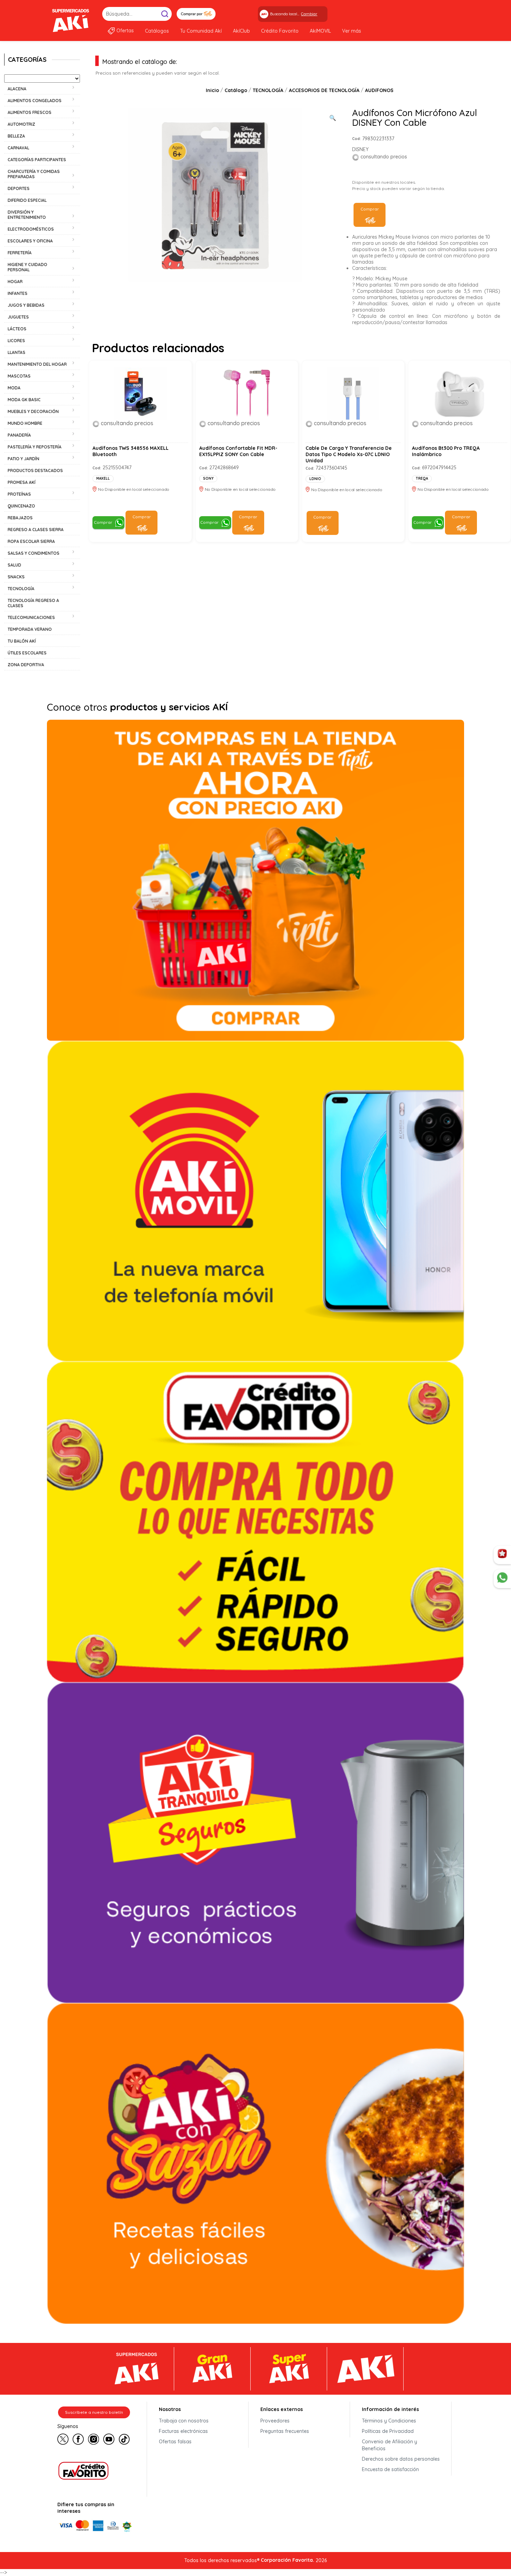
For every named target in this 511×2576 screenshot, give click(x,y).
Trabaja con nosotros (184, 2421)
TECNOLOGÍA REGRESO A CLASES (33, 603)
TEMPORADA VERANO (30, 629)
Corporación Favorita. (287, 2560)
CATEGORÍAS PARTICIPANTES (37, 160)
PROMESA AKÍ (22, 482)
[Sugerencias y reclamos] (502, 1579)
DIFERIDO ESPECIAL (27, 200)
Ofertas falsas (175, 2442)
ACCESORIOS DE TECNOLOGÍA (324, 90)
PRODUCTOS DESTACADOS (35, 470)
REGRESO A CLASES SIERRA (36, 530)
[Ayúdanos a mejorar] (502, 1555)
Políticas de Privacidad (388, 2431)
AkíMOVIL (320, 31)
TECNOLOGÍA (268, 90)
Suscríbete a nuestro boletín (94, 2412)
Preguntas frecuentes (285, 2431)
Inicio (212, 90)
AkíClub (241, 31)
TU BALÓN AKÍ (22, 641)
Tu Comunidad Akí (201, 31)
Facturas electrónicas (183, 2431)
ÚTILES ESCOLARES (27, 653)
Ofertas (125, 31)
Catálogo (236, 90)
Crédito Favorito (280, 31)
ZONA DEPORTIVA (26, 665)
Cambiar (309, 14)
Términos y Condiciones (389, 2421)
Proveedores (275, 2421)
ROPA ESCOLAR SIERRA (31, 541)
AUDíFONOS (379, 90)
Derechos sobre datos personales (401, 2459)
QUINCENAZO (21, 506)
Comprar (370, 209)
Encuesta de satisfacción (390, 2469)
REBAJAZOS (20, 518)
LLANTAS (17, 352)
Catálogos (157, 31)
